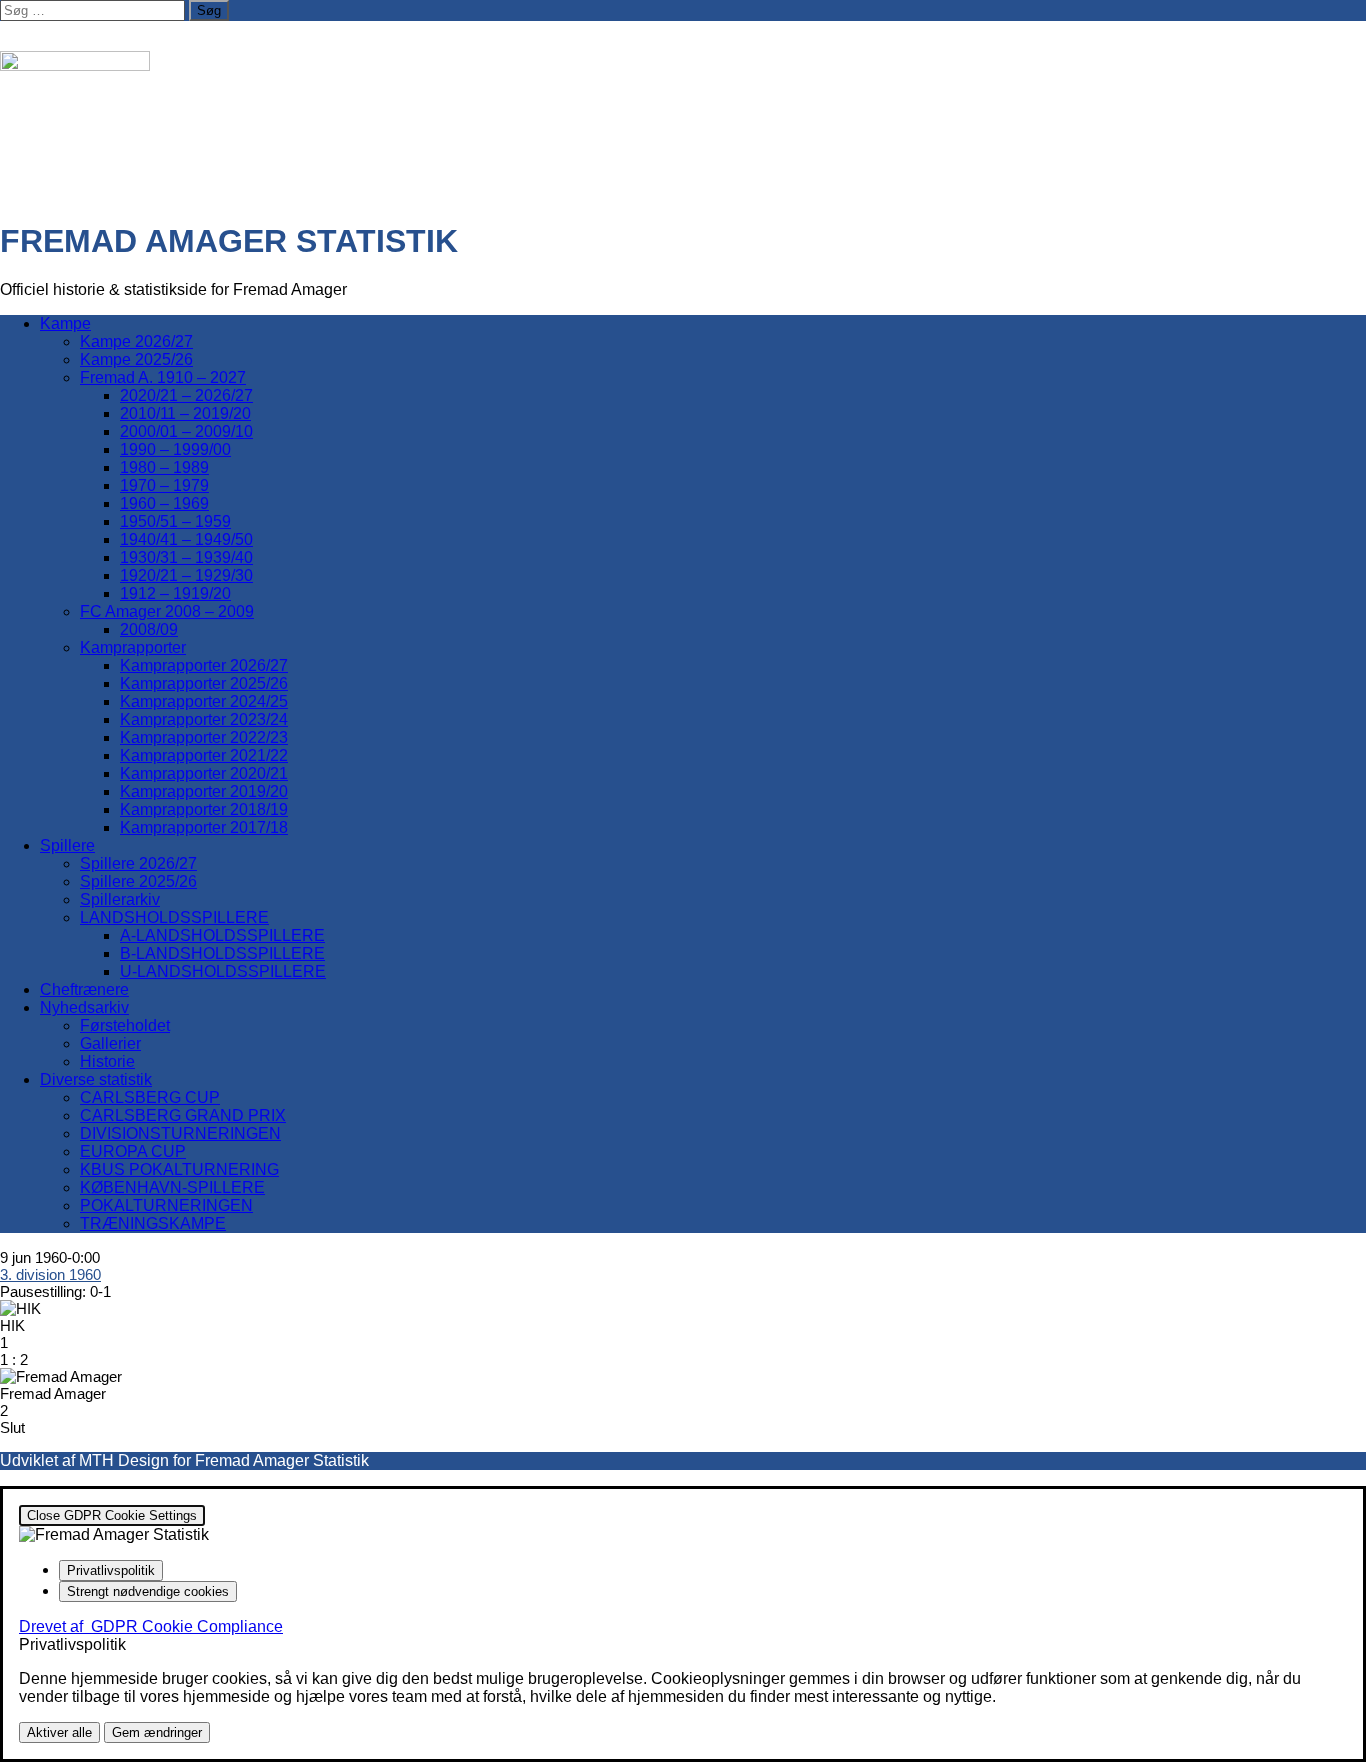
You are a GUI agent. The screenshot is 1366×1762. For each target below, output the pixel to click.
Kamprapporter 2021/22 (204, 755)
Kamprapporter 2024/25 (204, 701)
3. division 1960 (50, 1274)
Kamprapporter (133, 647)
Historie (107, 1061)
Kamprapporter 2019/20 (204, 791)
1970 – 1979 (164, 485)
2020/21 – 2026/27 (186, 395)
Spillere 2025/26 (138, 881)
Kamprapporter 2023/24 (204, 719)
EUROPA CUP (133, 1151)
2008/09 (149, 629)
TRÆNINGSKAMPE (153, 1223)
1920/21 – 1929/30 (186, 575)
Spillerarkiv (120, 899)
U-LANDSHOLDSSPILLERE (223, 971)
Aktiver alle (59, 1732)
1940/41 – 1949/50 (186, 539)
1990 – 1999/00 (175, 449)
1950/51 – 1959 (175, 521)
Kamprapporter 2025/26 (204, 683)
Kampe (65, 323)
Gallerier (110, 1043)
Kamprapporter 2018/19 (204, 809)
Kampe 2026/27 (136, 341)
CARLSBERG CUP (150, 1097)
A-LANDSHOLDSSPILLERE (222, 935)
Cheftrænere (84, 989)
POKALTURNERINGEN (166, 1205)
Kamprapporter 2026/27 (204, 665)
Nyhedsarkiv (84, 1007)
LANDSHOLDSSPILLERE (174, 917)
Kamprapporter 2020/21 (204, 773)
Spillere (67, 845)
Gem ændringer (157, 1732)
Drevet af (151, 1626)
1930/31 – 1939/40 (186, 557)
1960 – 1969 (164, 503)
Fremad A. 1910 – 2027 (163, 377)
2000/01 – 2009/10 (186, 431)
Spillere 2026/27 (138, 863)
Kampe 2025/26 (136, 359)
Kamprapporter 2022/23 (204, 737)
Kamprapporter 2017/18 (204, 827)
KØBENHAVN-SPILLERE (172, 1187)
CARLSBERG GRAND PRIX (183, 1115)
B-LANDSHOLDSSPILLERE (222, 953)
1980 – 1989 (164, 467)
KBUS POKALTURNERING (179, 1169)
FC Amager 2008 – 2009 (167, 611)
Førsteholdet (125, 1025)
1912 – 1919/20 (175, 593)
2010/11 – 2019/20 (185, 413)
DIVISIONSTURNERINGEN (180, 1133)
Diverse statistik (96, 1079)
